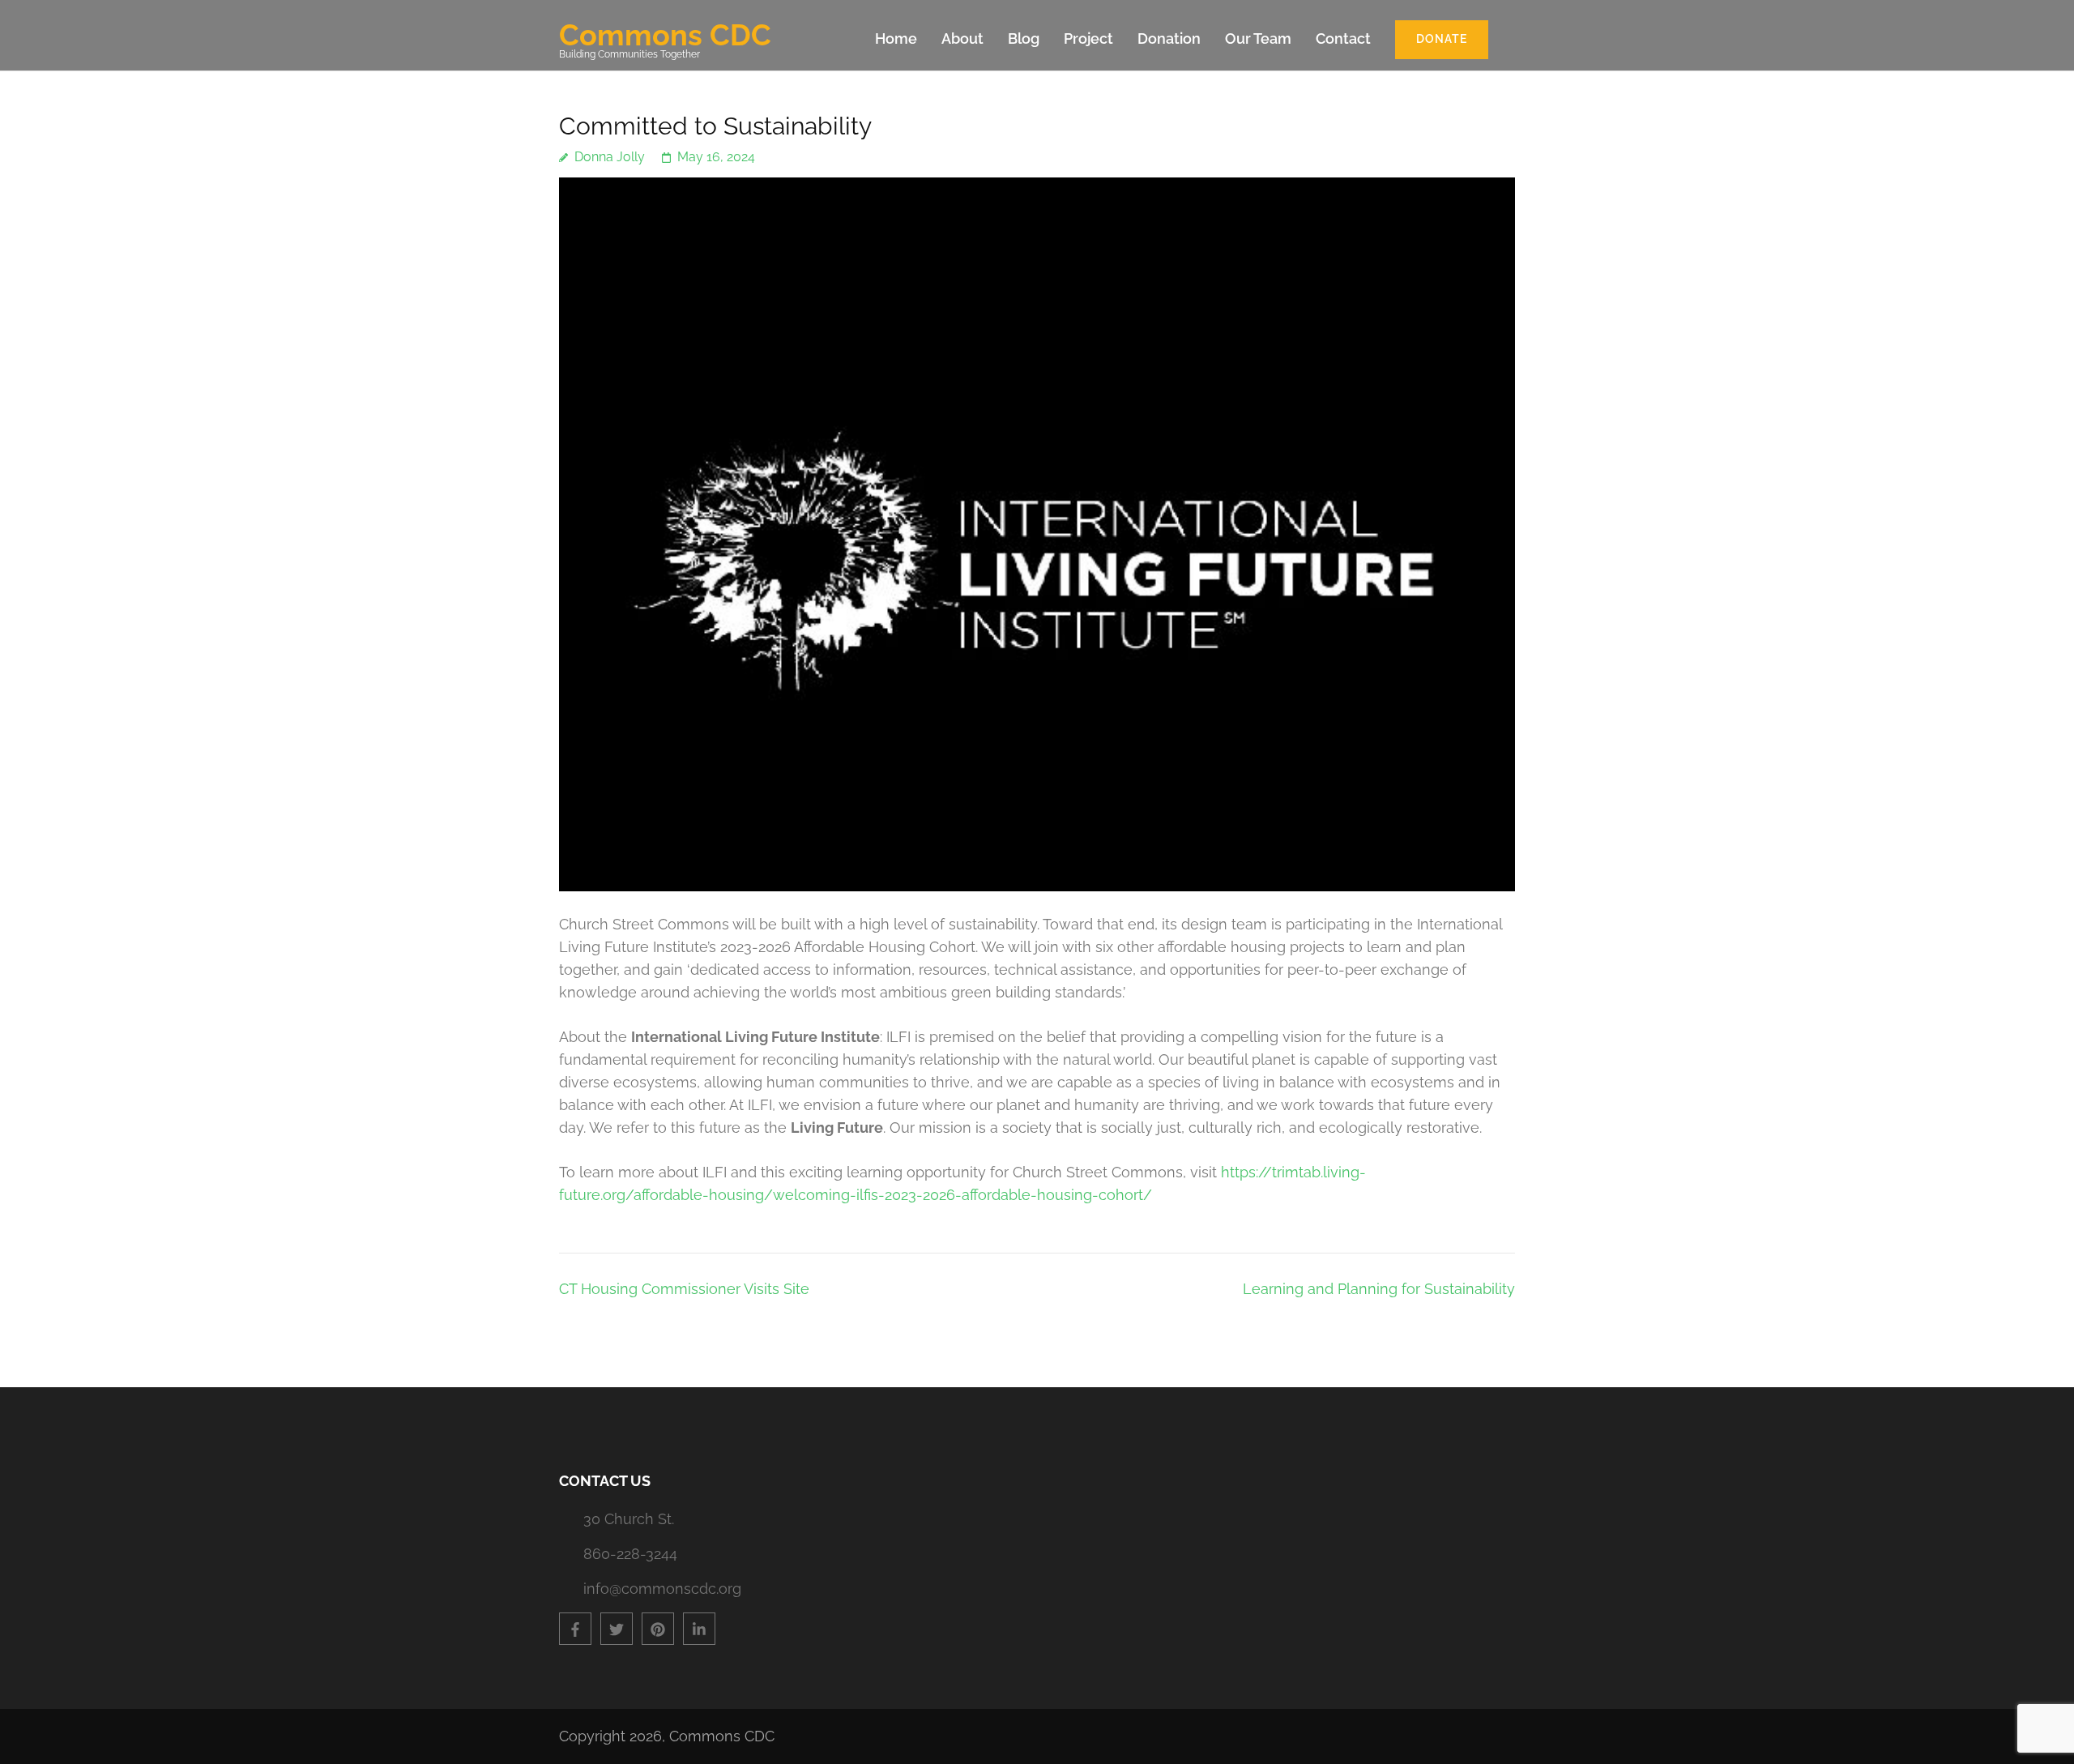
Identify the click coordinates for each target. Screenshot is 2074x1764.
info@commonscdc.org (662, 1589)
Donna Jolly (610, 157)
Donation (1169, 38)
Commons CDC (665, 35)
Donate (1442, 39)
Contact (1343, 38)
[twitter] (617, 1629)
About (962, 38)
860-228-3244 (630, 1554)
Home (896, 38)
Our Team (1258, 38)
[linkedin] (699, 1629)
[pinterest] (658, 1629)
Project (1088, 38)
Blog (1024, 38)
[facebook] (575, 1629)
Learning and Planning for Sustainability (1379, 1289)
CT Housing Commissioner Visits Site (684, 1289)
